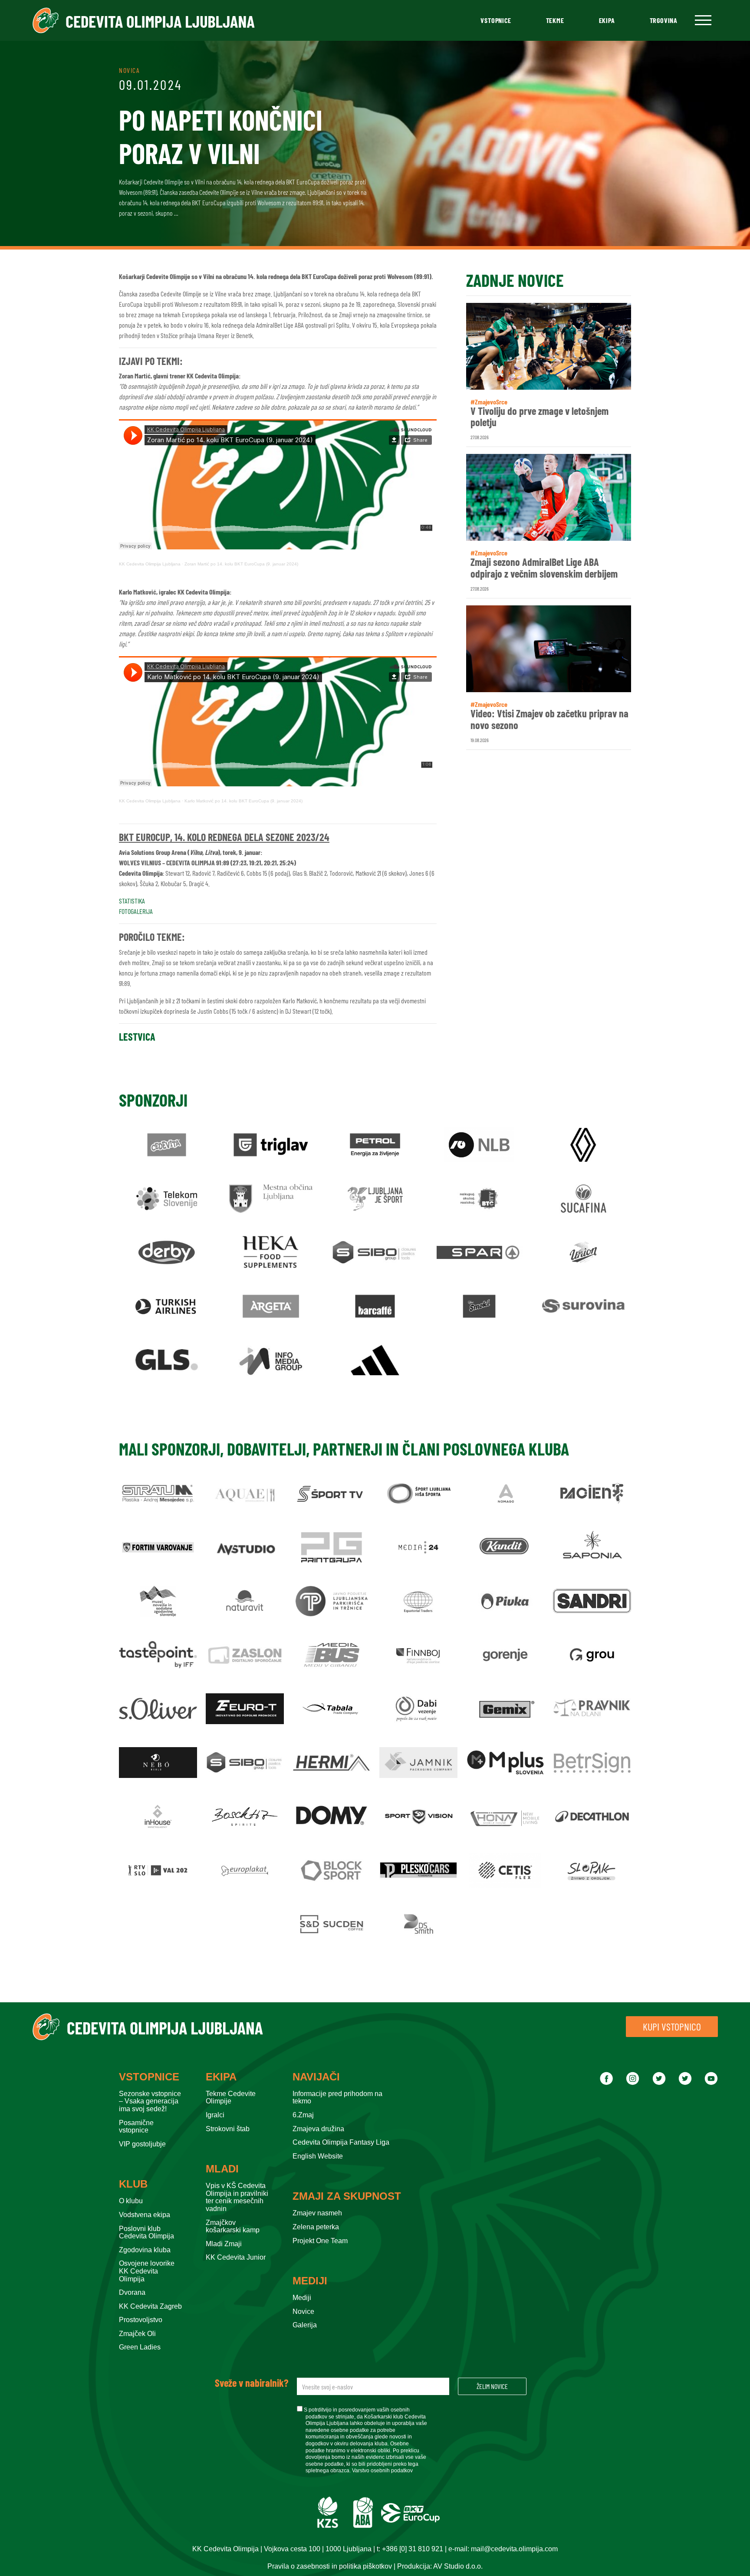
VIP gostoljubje (142, 2144)
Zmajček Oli (137, 2334)
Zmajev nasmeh (317, 2213)
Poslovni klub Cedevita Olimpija (146, 2233)
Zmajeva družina (318, 2129)
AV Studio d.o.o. (458, 2566)
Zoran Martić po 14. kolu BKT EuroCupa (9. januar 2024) (241, 564)
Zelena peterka (316, 2227)
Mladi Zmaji (224, 2244)
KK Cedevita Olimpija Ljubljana (150, 564)
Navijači (316, 2077)
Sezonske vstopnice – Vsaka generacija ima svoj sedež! (150, 2101)
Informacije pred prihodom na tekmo (337, 2098)
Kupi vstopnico (672, 2026)
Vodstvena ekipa (145, 2215)
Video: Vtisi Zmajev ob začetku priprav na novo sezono (549, 719)
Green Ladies (140, 2347)
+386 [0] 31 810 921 (413, 2549)
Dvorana (132, 2292)
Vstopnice (496, 20)
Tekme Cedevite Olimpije (231, 2098)
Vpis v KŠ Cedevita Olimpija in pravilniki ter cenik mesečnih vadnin (237, 2197)
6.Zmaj (303, 2115)
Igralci (215, 2115)
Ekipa (607, 20)
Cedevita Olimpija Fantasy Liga (341, 2142)
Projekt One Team (320, 2241)
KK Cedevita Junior (236, 2257)
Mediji (310, 2281)
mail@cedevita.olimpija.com (514, 2549)
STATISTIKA (132, 901)
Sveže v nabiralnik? (252, 2383)
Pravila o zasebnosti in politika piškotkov (330, 2566)
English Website (318, 2156)
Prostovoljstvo (141, 2320)
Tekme (555, 20)
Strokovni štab (228, 2129)
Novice (303, 2311)
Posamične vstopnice (136, 2127)
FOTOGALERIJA (136, 911)
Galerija (305, 2325)
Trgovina (664, 20)
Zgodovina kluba (145, 2250)
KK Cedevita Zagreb (150, 2306)
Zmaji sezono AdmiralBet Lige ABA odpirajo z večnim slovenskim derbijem (544, 568)
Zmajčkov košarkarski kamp (233, 2226)
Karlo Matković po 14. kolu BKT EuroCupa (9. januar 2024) (243, 801)
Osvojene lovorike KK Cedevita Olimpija (147, 2271)
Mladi (222, 2169)
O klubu (131, 2201)
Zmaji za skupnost (347, 2196)
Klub (133, 2184)
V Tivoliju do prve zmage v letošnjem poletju (539, 417)
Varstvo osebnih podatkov (382, 2471)
